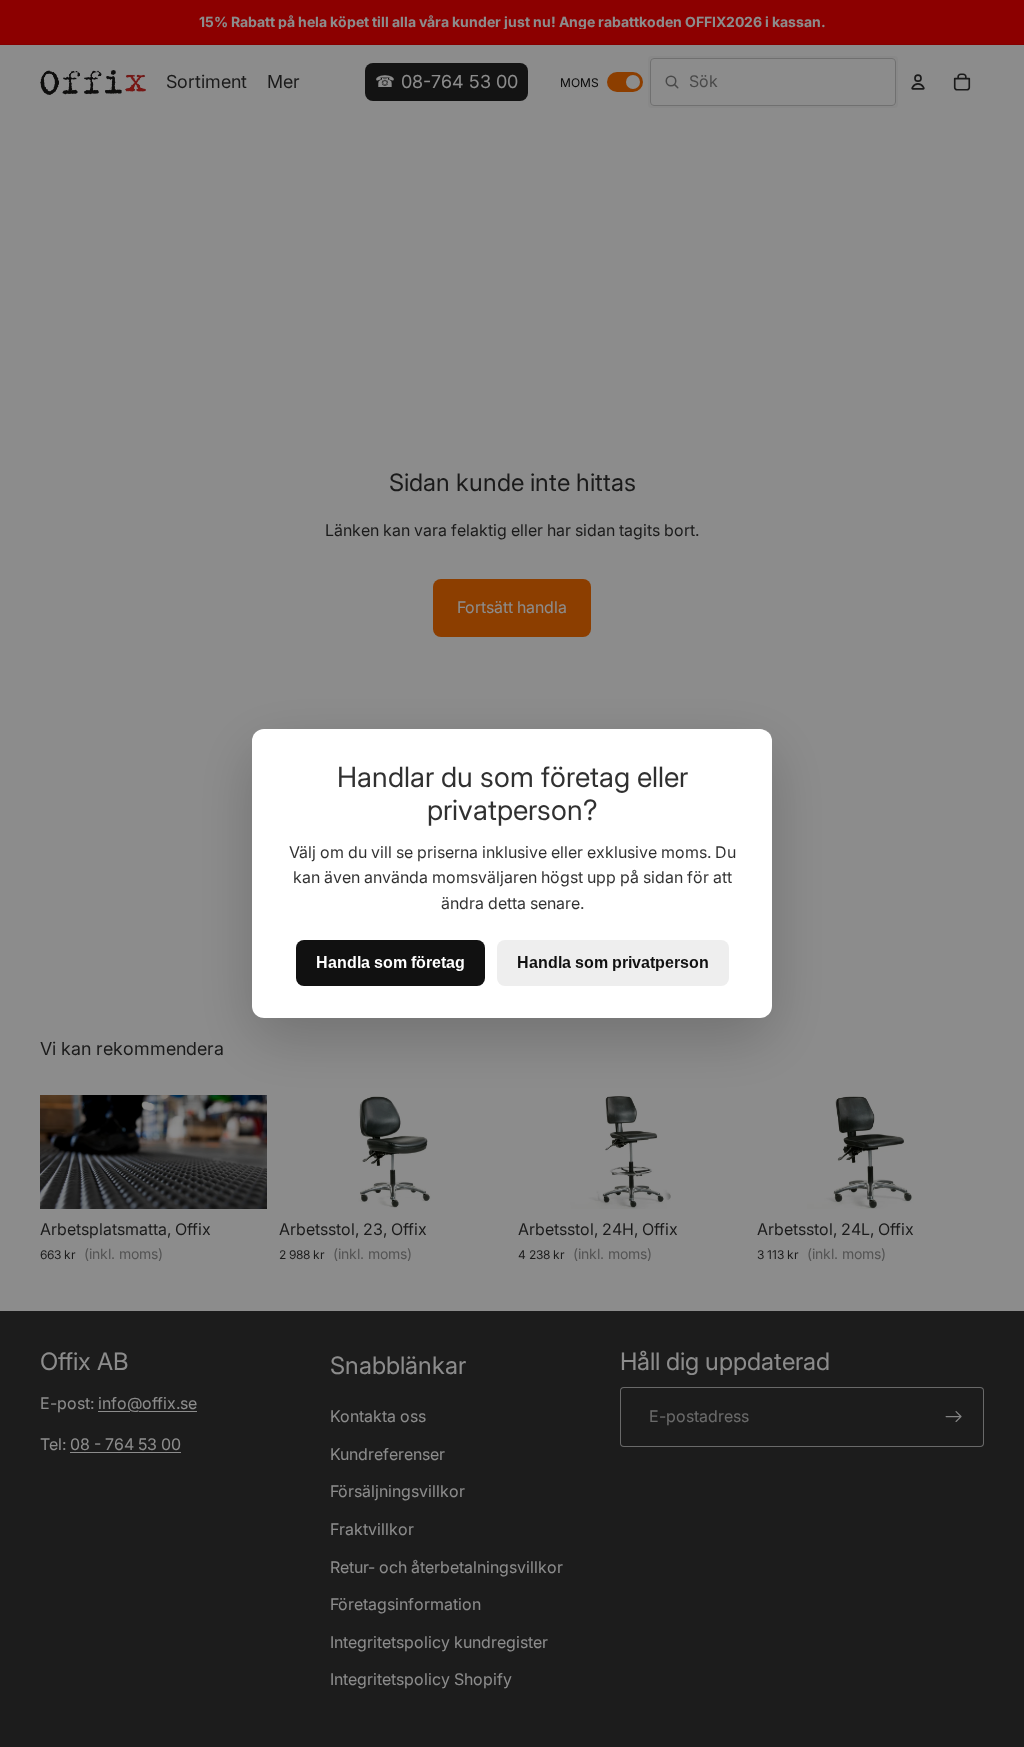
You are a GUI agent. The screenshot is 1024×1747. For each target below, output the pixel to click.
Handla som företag (390, 962)
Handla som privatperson (613, 962)
